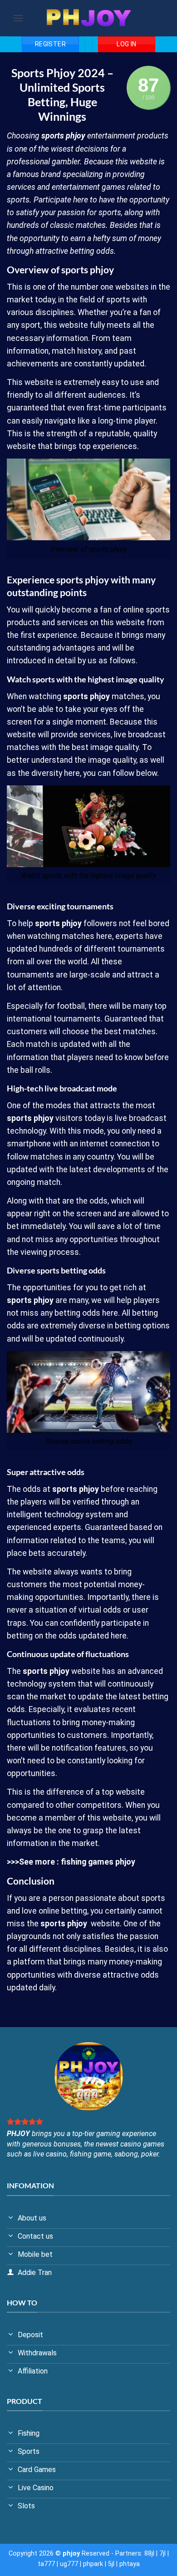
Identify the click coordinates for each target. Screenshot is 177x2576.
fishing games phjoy (98, 1862)
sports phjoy (64, 1924)
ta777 (46, 2564)
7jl (162, 2554)
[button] (18, 18)
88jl (149, 2554)
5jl (111, 2564)
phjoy (76, 136)
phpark (93, 2564)
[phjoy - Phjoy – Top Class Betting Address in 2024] (88, 18)
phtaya (130, 2564)
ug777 (69, 2564)
